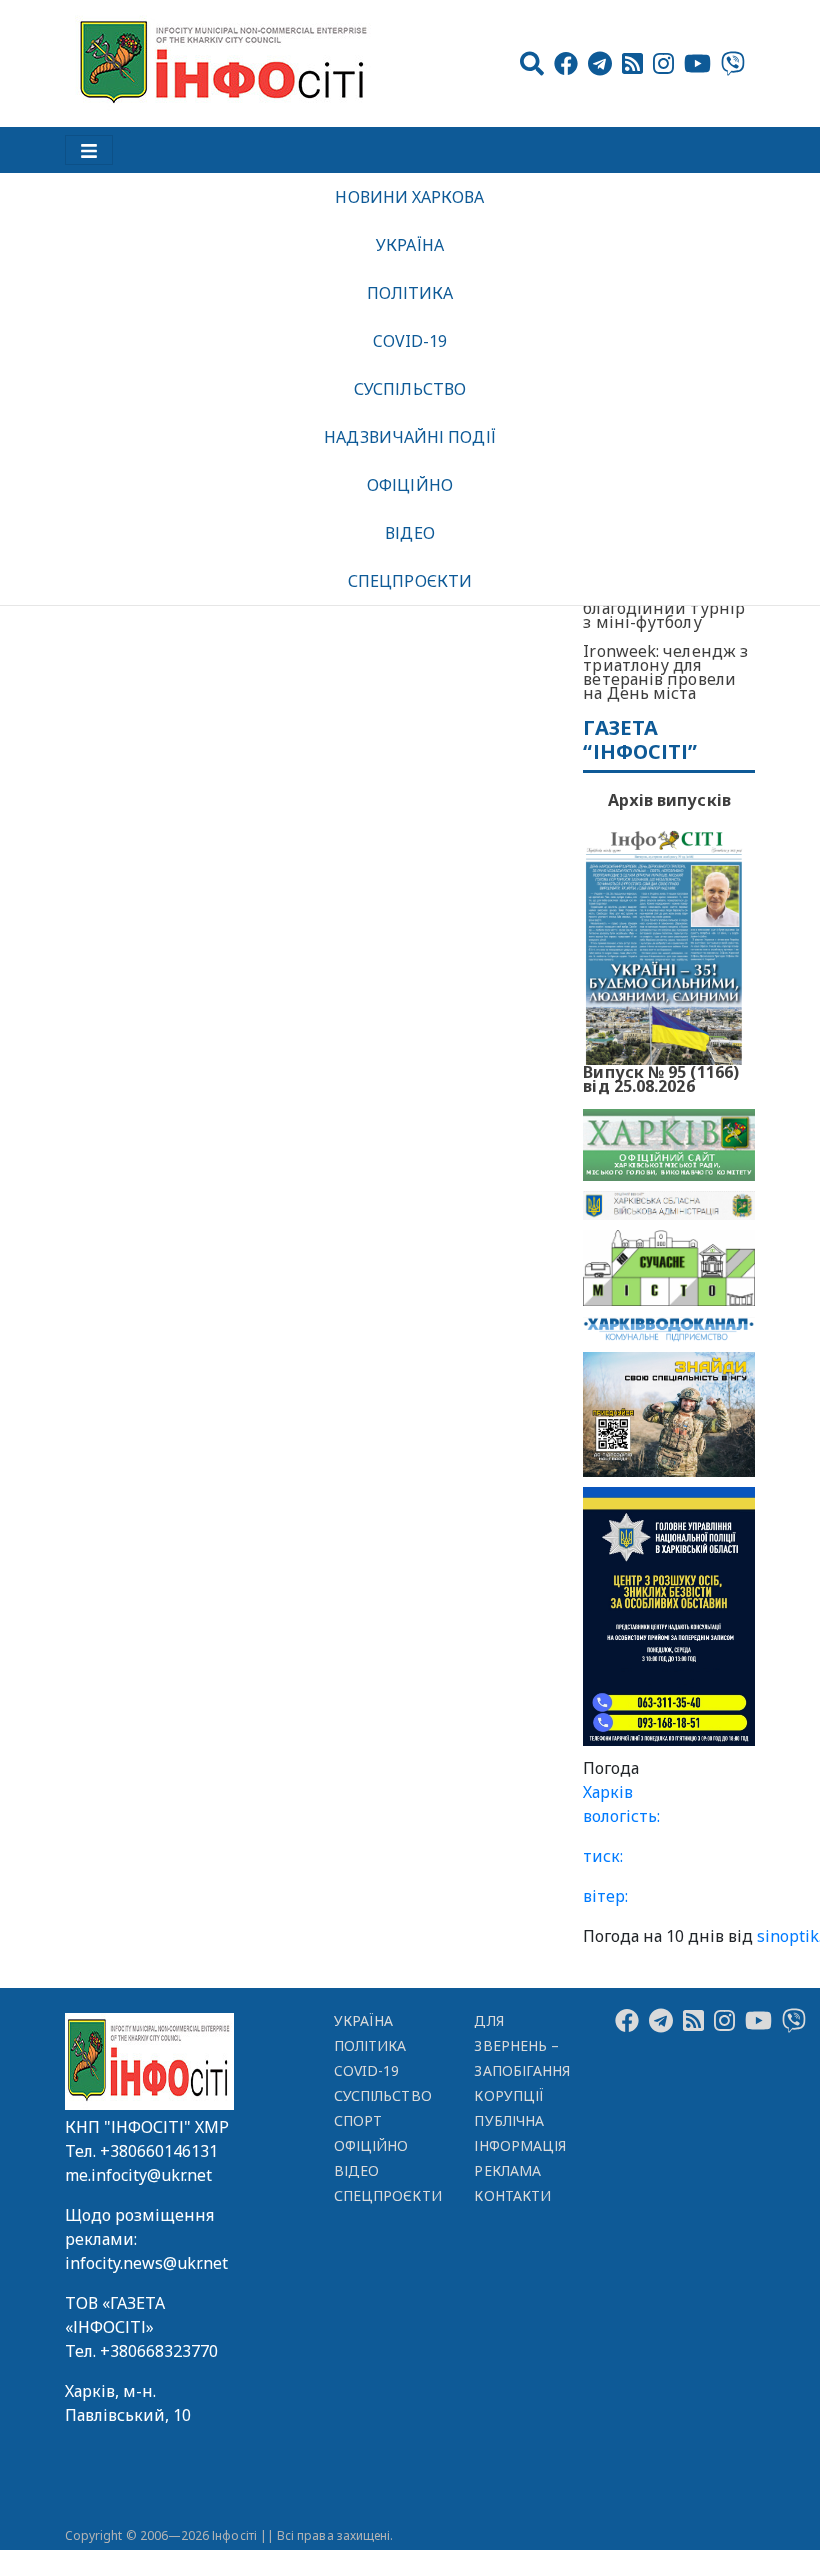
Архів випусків (669, 800)
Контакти (512, 2195)
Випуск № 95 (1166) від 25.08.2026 (661, 1077)
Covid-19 (410, 341)
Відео (409, 533)
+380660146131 (159, 2151)
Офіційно (410, 485)
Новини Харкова (409, 197)
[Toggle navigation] (89, 150)
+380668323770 (159, 2351)
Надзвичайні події (409, 437)
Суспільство (410, 389)
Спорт (358, 2120)
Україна (410, 245)
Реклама (507, 2170)
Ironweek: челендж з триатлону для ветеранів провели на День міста (665, 672)
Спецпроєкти (410, 581)
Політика (410, 293)
